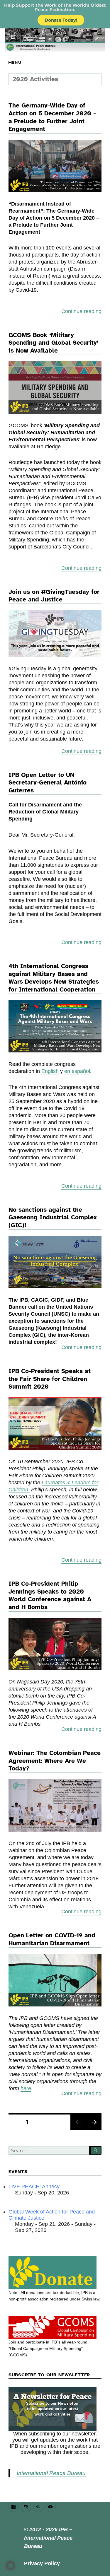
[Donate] (55, 2273)
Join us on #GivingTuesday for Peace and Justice (54, 596)
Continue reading (81, 311)
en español (77, 1071)
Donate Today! (61, 20)
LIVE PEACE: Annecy (34, 2187)
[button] (11, 2565)
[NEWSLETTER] (55, 2409)
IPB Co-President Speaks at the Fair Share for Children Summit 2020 (50, 1379)
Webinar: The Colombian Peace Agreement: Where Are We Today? (55, 1761)
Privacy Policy (42, 2563)
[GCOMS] (55, 2327)
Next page (94, 2130)
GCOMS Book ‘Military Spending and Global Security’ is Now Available (54, 343)
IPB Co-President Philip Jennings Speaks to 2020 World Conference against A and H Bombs (50, 1595)
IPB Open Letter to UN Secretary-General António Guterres (48, 783)
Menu (15, 62)
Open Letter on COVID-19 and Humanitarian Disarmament (52, 1939)
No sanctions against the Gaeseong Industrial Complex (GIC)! (53, 1217)
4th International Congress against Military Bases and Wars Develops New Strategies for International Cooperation (54, 978)
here (26, 2088)
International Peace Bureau (51, 2473)
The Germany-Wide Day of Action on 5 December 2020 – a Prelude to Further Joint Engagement (53, 117)
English (50, 1071)
